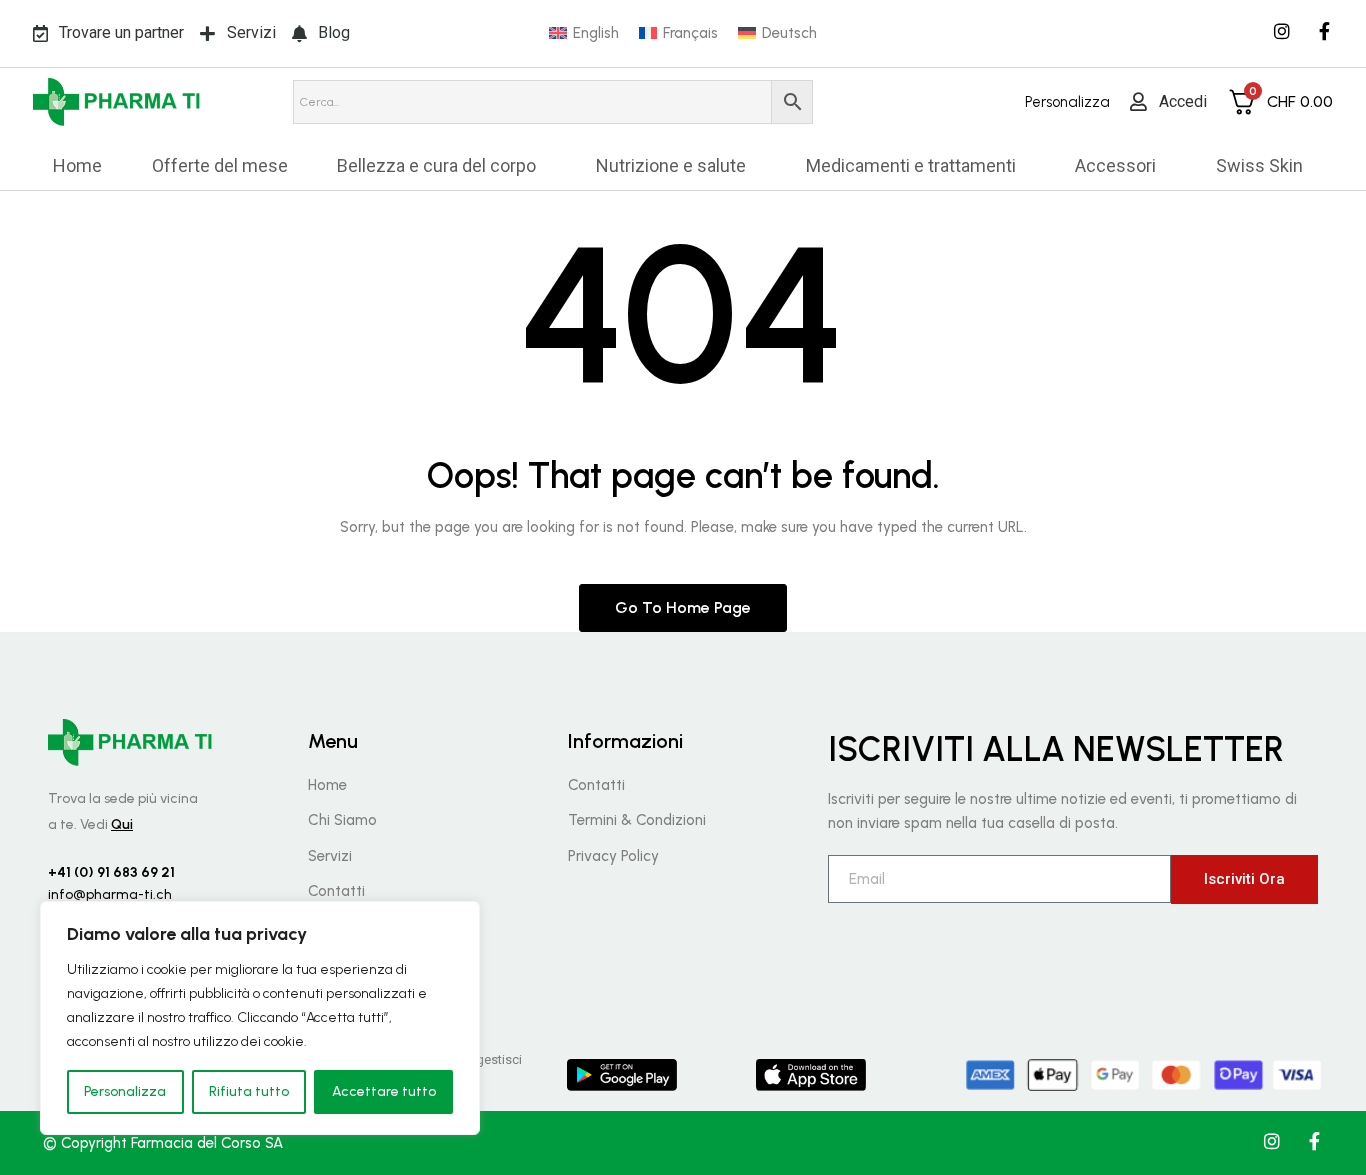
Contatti (336, 891)
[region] (260, 1018)
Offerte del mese (220, 165)
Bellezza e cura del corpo (436, 165)
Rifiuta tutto (249, 1091)
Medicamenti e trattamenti (911, 165)
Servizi (330, 856)
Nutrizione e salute (671, 165)
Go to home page (683, 607)
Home (77, 165)
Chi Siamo (342, 820)
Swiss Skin (1259, 165)
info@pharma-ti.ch (110, 894)
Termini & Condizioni (637, 820)
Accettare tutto (384, 1091)
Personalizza (125, 1091)
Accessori (1115, 165)
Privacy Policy (613, 856)
